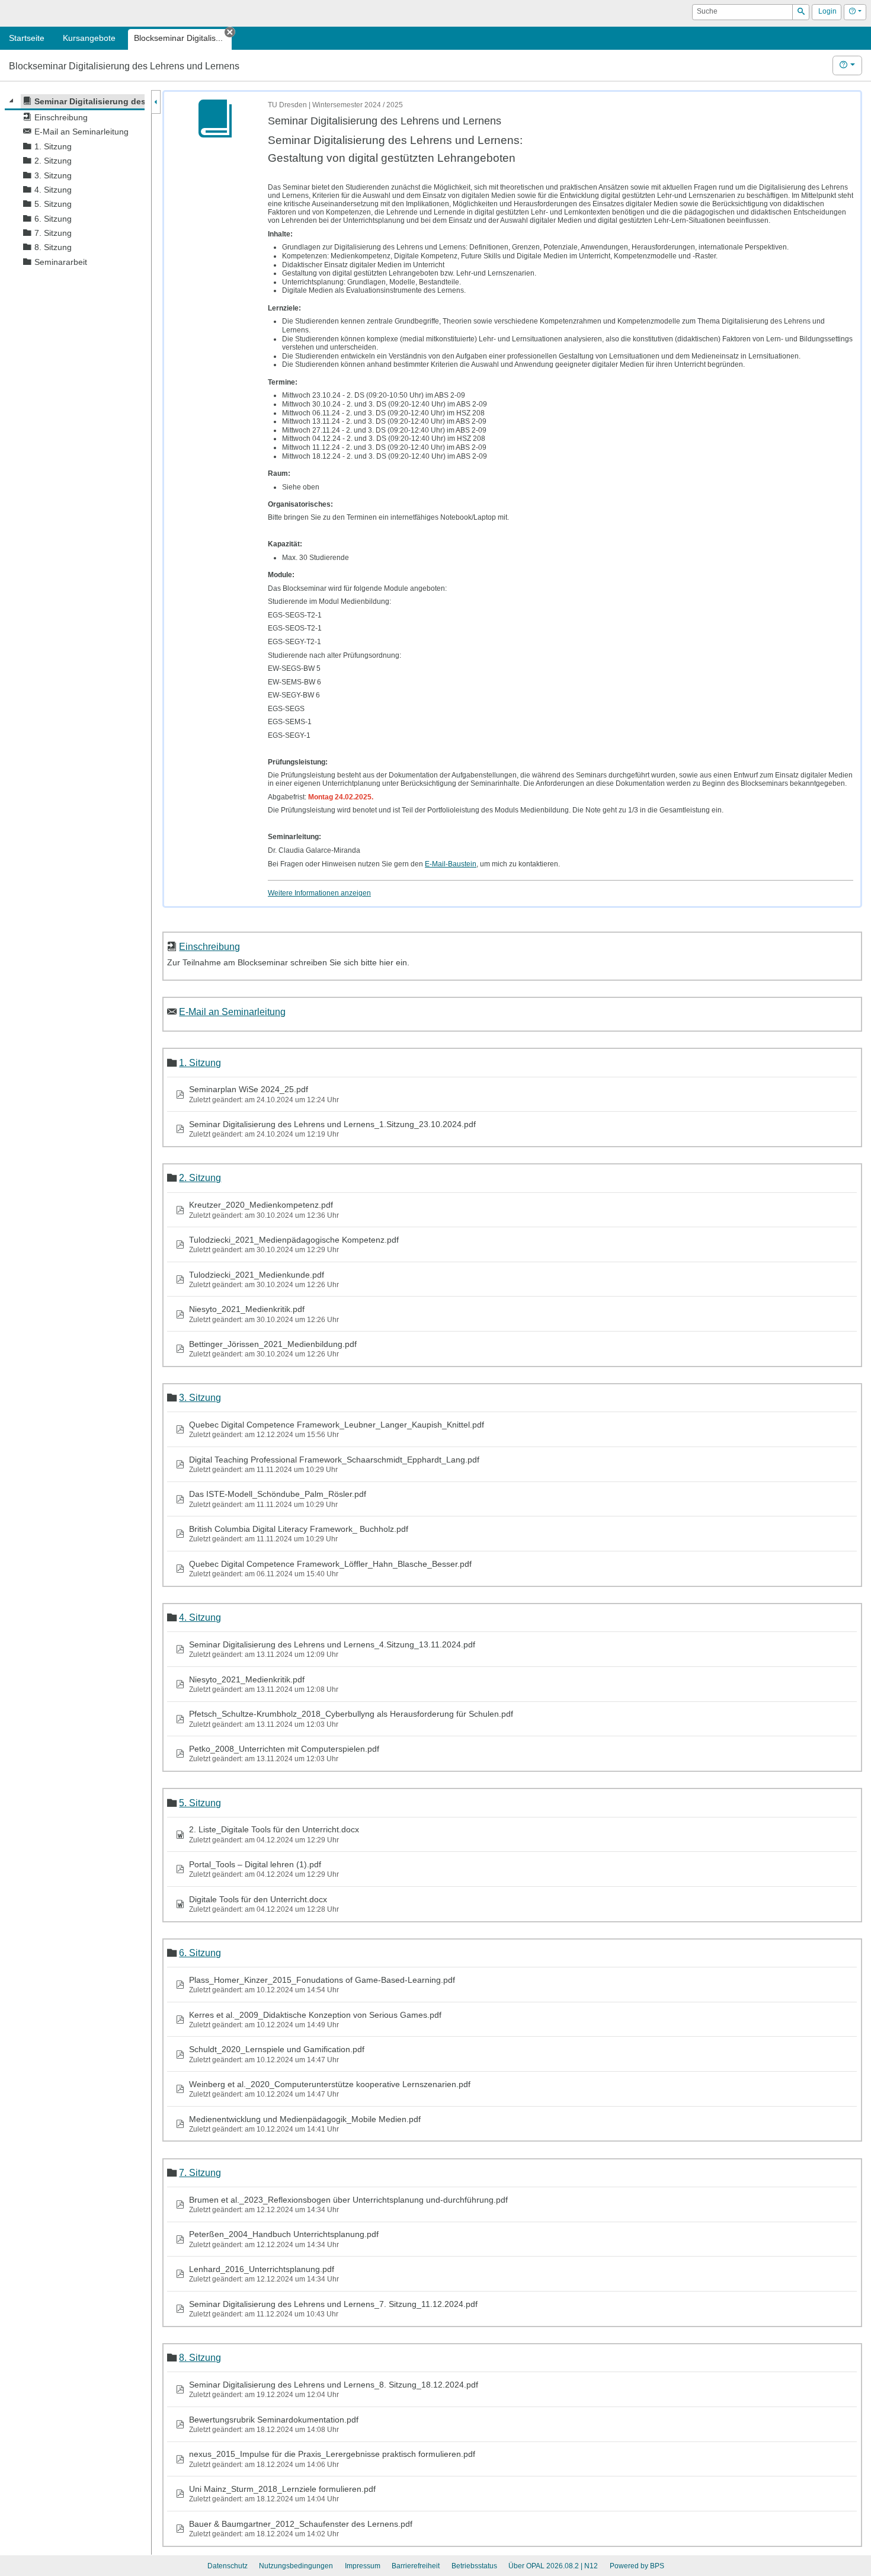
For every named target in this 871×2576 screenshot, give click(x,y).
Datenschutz (228, 2566)
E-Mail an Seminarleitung (232, 1012)
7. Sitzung (200, 2172)
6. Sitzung (200, 1953)
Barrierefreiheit (416, 2566)
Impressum (363, 2566)
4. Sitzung (200, 1617)
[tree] (75, 182)
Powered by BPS (637, 2566)
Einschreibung (209, 946)
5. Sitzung (200, 1803)
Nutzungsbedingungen (296, 2566)
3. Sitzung (200, 1397)
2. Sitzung (200, 1177)
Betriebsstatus (474, 2566)
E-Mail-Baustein (451, 864)
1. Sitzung (200, 1063)
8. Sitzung (200, 2357)
